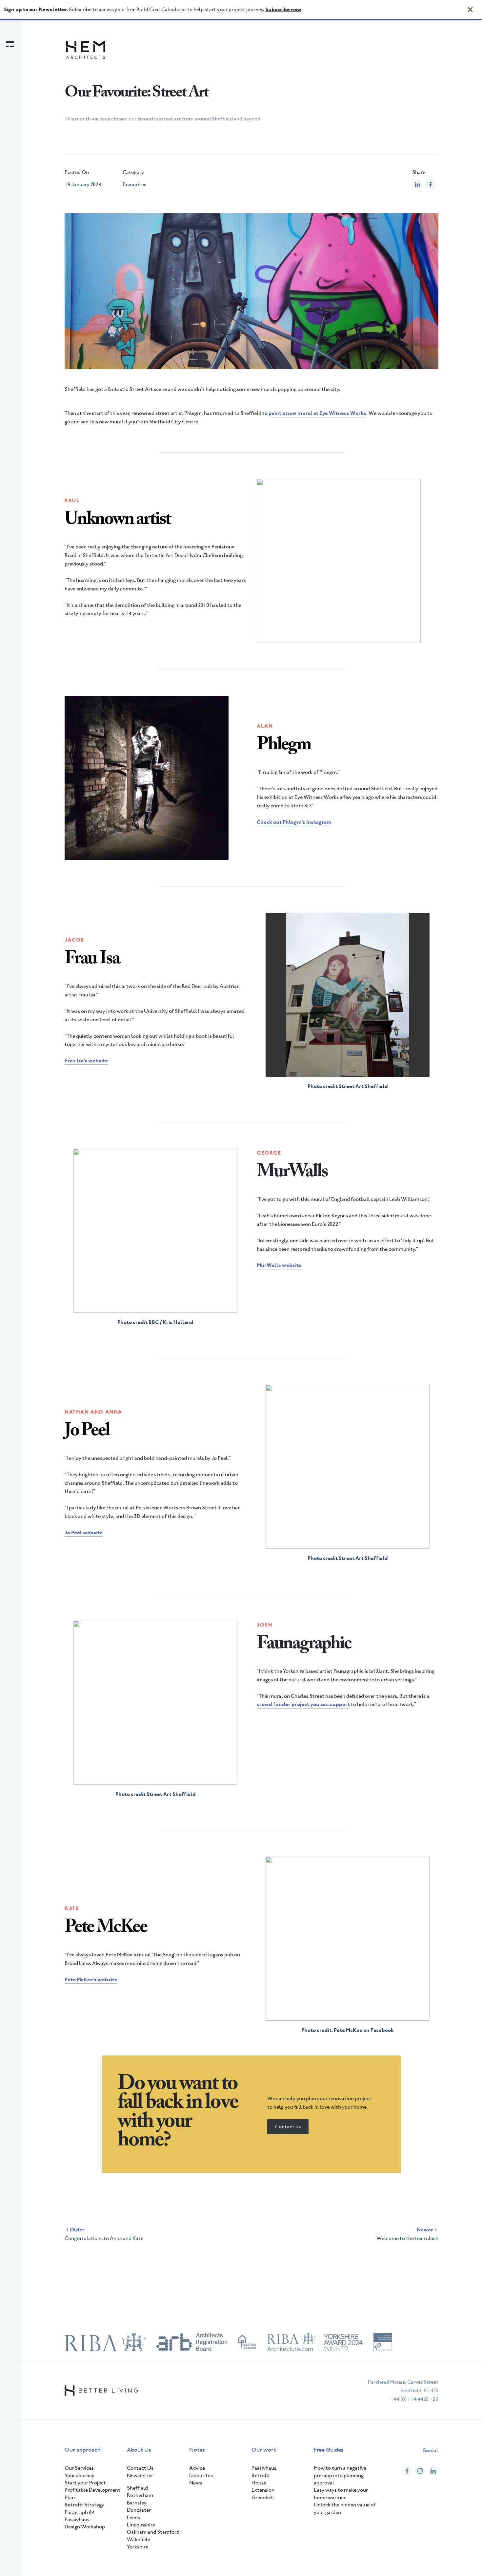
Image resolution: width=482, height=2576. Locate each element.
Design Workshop (85, 2527)
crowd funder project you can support (303, 1704)
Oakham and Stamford (153, 2532)
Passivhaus (77, 2519)
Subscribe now (283, 9)
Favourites (134, 184)
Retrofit (261, 2475)
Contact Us (140, 2468)
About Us (139, 2450)
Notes (197, 2450)
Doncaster (139, 2510)
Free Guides (329, 2450)
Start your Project (85, 2483)
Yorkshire (138, 2547)
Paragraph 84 (80, 2512)
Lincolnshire (141, 2525)
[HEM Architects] (86, 50)
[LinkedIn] (433, 2471)
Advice (197, 2468)
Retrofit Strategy (84, 2505)
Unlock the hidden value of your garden (345, 2508)
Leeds (133, 2517)
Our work (264, 2450)
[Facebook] (407, 2471)
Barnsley (137, 2503)
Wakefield (139, 2539)
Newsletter (140, 2475)
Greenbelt (263, 2497)
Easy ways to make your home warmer (341, 2493)
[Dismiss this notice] (470, 10)
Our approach (83, 2450)
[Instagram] (420, 2471)
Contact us (288, 2127)
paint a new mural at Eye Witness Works (317, 413)
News (196, 2483)
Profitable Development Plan (92, 2493)
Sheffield (137, 2488)
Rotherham (140, 2495)
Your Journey (80, 2475)
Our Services (79, 2468)
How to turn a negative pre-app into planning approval (340, 2475)
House (259, 2483)
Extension (263, 2490)
